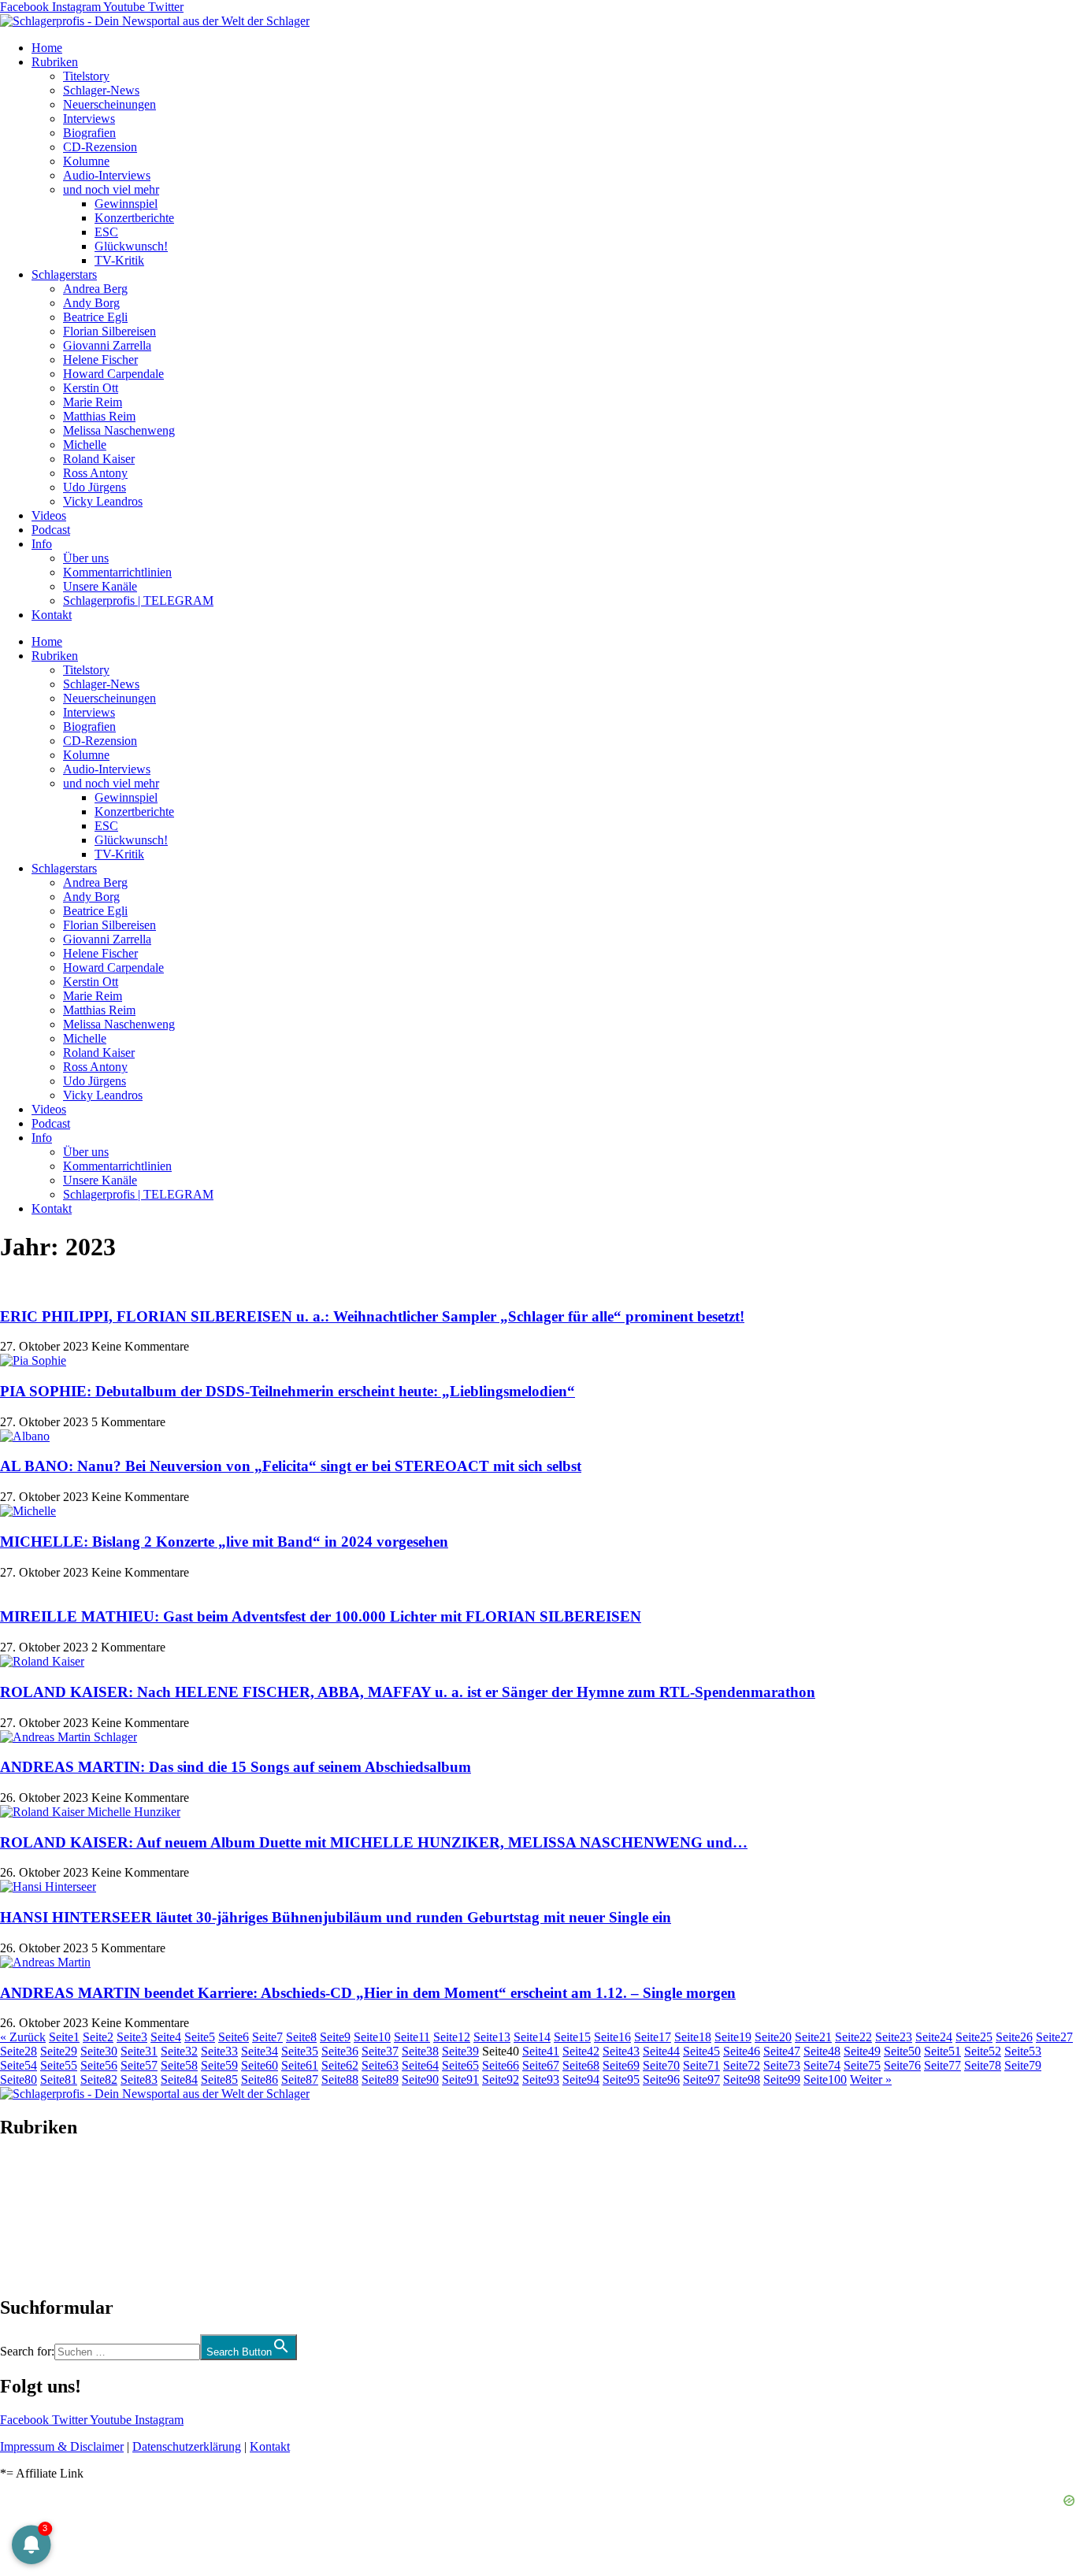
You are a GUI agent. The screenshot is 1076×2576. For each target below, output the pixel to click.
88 (340, 2079)
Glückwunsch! (131, 246)
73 (782, 2065)
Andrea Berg (95, 289)
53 (1023, 2051)
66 (501, 2065)
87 (300, 2079)
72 (742, 2065)
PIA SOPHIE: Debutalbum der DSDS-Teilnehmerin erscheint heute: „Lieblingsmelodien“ (288, 1391)
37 (380, 2051)
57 (139, 2065)
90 (420, 2079)
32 (179, 2051)
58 (179, 2065)
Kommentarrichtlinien (117, 572)
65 (460, 2065)
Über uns (86, 558)
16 (612, 2037)
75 (862, 2065)
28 (19, 2051)
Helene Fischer (100, 360)
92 (501, 2079)
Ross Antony (95, 473)
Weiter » (871, 2079)
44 (661, 2051)
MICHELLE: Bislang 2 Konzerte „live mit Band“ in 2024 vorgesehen (224, 1542)
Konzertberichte (134, 218)
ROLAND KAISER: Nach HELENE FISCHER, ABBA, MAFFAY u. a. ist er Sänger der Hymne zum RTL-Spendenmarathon (408, 1692)
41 (541, 2051)
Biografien (89, 133)
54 (19, 2065)
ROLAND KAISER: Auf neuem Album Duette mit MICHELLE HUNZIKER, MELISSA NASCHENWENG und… (374, 1842)
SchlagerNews (36, 2175)
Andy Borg (91, 303)
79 (1023, 2065)
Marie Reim (93, 402)
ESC (106, 232)
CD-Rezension (100, 147)
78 (983, 2065)
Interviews (89, 119)
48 (822, 2051)
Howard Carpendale (113, 374)
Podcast (51, 530)
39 (460, 2051)
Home (47, 48)
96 (661, 2079)
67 (541, 2065)
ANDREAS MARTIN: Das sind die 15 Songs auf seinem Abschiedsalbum (236, 1767)
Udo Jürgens (95, 487)
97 (701, 2079)
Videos (49, 515)
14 (532, 2037)
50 (902, 2051)
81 (59, 2079)
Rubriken (55, 62)
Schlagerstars (64, 274)
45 (701, 2051)
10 (372, 2037)
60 (260, 2065)
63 (380, 2065)
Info (42, 544)
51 (942, 2051)
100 (825, 2079)
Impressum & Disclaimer (62, 2446)
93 (541, 2079)
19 (733, 2037)
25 (974, 2037)
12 (452, 2037)
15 (572, 2037)
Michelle (85, 445)
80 (19, 2079)
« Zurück (23, 2037)
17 (653, 2037)
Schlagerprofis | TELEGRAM (138, 600)
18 (693, 2037)
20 (773, 2037)
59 (219, 2065)
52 (983, 2051)
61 (300, 2065)
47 (782, 2051)
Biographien (31, 2217)
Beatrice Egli (95, 317)
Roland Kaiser (99, 459)
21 (813, 2037)
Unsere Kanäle (100, 586)
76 (902, 2065)
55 (59, 2065)
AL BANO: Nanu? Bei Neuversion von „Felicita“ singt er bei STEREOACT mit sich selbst (291, 1466)
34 (260, 2051)
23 (894, 2037)
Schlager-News (101, 90)
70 (661, 2065)
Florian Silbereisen (109, 331)
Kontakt (52, 615)
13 (492, 2037)
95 (621, 2079)
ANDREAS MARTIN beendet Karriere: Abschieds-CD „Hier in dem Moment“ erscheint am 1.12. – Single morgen (368, 1993)
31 (139, 2051)
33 (219, 2051)
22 (853, 2037)
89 (380, 2079)
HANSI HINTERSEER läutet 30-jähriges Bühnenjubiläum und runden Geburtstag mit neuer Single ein (336, 1917)
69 (621, 2065)
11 (412, 2037)
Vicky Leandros (103, 501)
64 (420, 2065)
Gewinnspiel (126, 204)
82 (99, 2079)
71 (701, 2065)
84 (179, 2079)
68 (581, 2065)
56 (99, 2065)
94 (581, 2079)
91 (460, 2079)
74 (822, 2065)
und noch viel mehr (111, 189)
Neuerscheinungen (109, 104)
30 (99, 2051)
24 (934, 2037)
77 (942, 2065)
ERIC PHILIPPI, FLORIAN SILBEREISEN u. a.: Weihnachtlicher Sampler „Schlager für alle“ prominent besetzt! (372, 1316)
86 (260, 2079)
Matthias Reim (99, 416)
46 (742, 2051)
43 (621, 2051)
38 (420, 2051)
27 (1054, 2037)
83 (139, 2079)
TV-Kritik (119, 260)
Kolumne (86, 161)
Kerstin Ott (91, 388)
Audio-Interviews (107, 175)
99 (782, 2079)
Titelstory (86, 76)
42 (581, 2051)
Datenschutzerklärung (187, 2446)
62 (340, 2065)
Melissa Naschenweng (119, 430)
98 (742, 2079)
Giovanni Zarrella (107, 345)
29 (59, 2051)
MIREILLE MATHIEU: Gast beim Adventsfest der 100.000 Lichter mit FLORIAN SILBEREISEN (321, 1616)
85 (219, 2079)
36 (340, 2051)
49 (862, 2051)
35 (300, 2051)
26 (1014, 2037)
